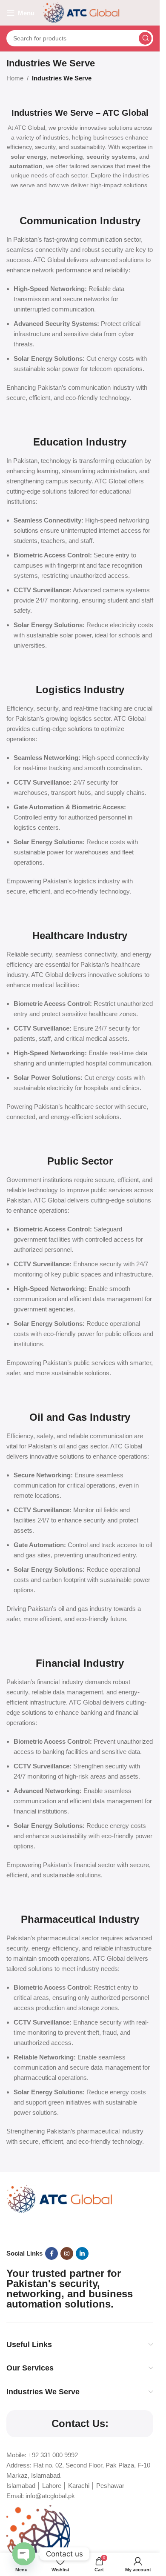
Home (15, 78)
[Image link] (60, 2198)
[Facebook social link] (52, 2253)
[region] (80, 2503)
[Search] (145, 38)
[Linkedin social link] (82, 2253)
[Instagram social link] (67, 2253)
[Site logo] (81, 12)
